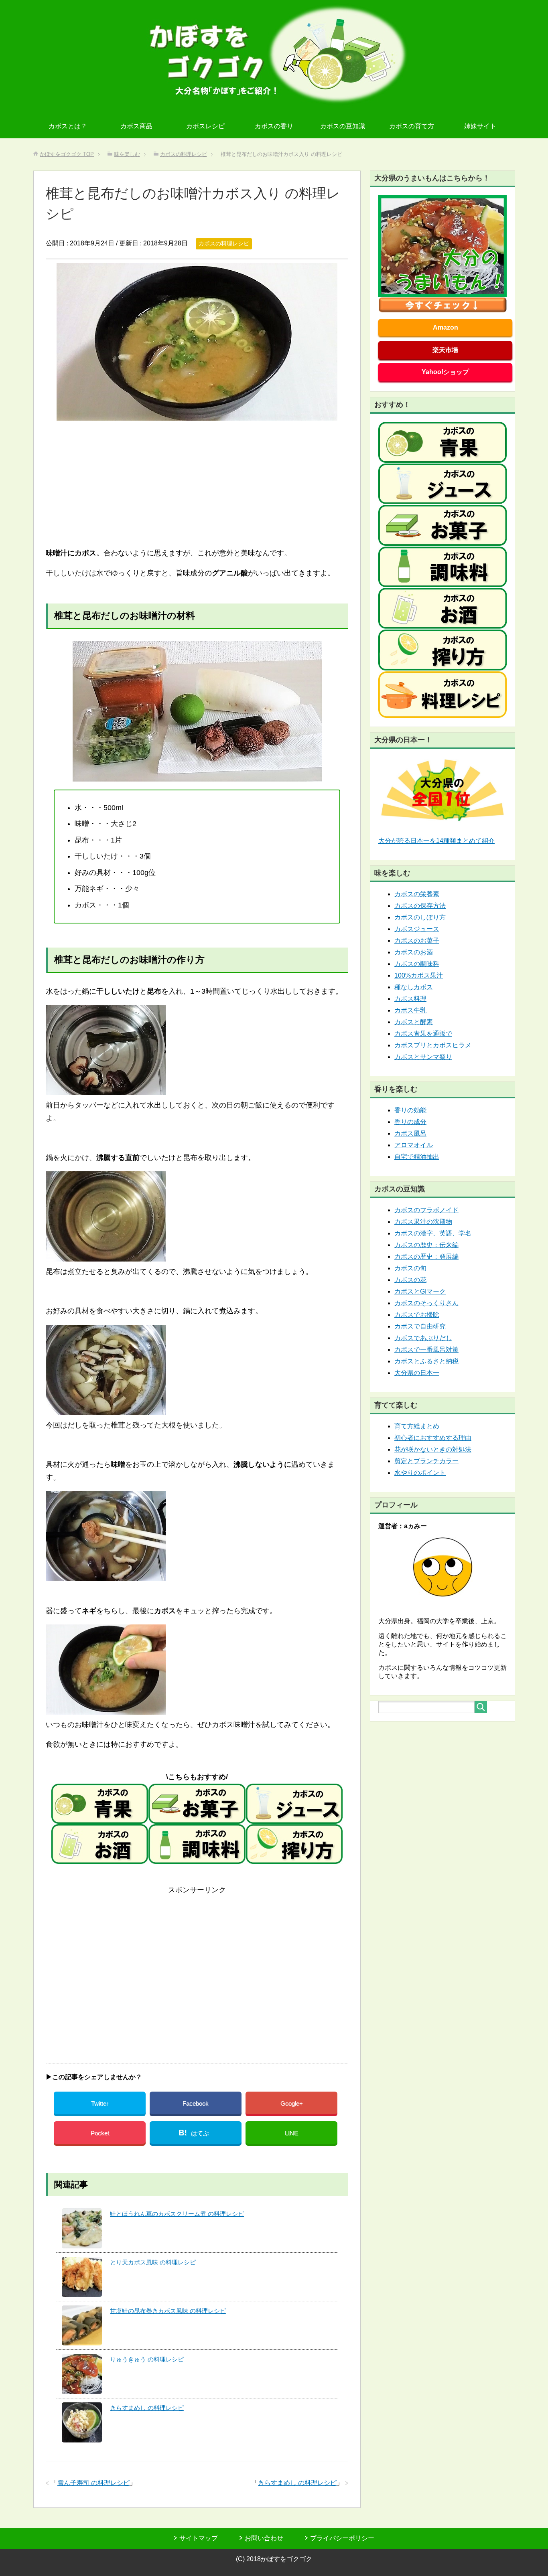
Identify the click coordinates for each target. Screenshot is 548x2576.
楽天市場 (445, 350)
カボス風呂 (410, 1133)
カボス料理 (410, 999)
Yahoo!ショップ (445, 372)
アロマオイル (414, 1145)
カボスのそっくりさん (426, 1303)
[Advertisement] (197, 484)
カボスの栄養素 (417, 894)
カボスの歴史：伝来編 (426, 1245)
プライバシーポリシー (342, 2538)
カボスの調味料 (417, 964)
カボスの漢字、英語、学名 (433, 1233)
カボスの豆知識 (343, 126)
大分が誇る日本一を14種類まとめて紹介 (436, 841)
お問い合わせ (264, 2538)
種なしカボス (414, 987)
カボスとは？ (68, 126)
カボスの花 (410, 1280)
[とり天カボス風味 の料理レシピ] (82, 2277)
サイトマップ (199, 2538)
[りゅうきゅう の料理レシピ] (82, 2374)
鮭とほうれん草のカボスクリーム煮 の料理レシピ (177, 2214)
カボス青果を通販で (423, 1034)
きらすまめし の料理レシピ (147, 2408)
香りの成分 (410, 1122)
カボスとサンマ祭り (423, 1057)
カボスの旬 (410, 1268)
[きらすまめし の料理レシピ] (82, 2422)
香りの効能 (410, 1110)
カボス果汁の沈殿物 (423, 1222)
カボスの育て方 (412, 126)
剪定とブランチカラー (426, 1461)
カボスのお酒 (414, 952)
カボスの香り (274, 126)
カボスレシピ (205, 126)
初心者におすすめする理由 (433, 1438)
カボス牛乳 (410, 1010)
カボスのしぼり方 (420, 917)
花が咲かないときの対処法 (433, 1449)
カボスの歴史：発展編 (426, 1257)
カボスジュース (417, 929)
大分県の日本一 (417, 1373)
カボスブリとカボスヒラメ (433, 1045)
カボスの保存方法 (420, 906)
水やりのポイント (420, 1473)
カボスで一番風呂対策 (426, 1350)
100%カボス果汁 (419, 975)
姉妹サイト (480, 126)
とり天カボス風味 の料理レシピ (153, 2262)
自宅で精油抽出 (417, 1157)
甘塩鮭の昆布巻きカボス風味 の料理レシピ (168, 2311)
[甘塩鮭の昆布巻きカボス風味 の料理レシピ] (82, 2325)
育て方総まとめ (417, 1426)
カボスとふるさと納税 (426, 1361)
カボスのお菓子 (417, 941)
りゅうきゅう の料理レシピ (147, 2359)
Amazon (446, 327)
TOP (67, 154)
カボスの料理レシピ (224, 243)
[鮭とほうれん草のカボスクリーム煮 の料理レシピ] (82, 2228)
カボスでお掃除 (417, 1315)
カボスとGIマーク (420, 1291)
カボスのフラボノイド (426, 1210)
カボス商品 (136, 126)
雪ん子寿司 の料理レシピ (93, 2483)
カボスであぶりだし (423, 1338)
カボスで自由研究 (420, 1326)
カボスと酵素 (414, 1022)
